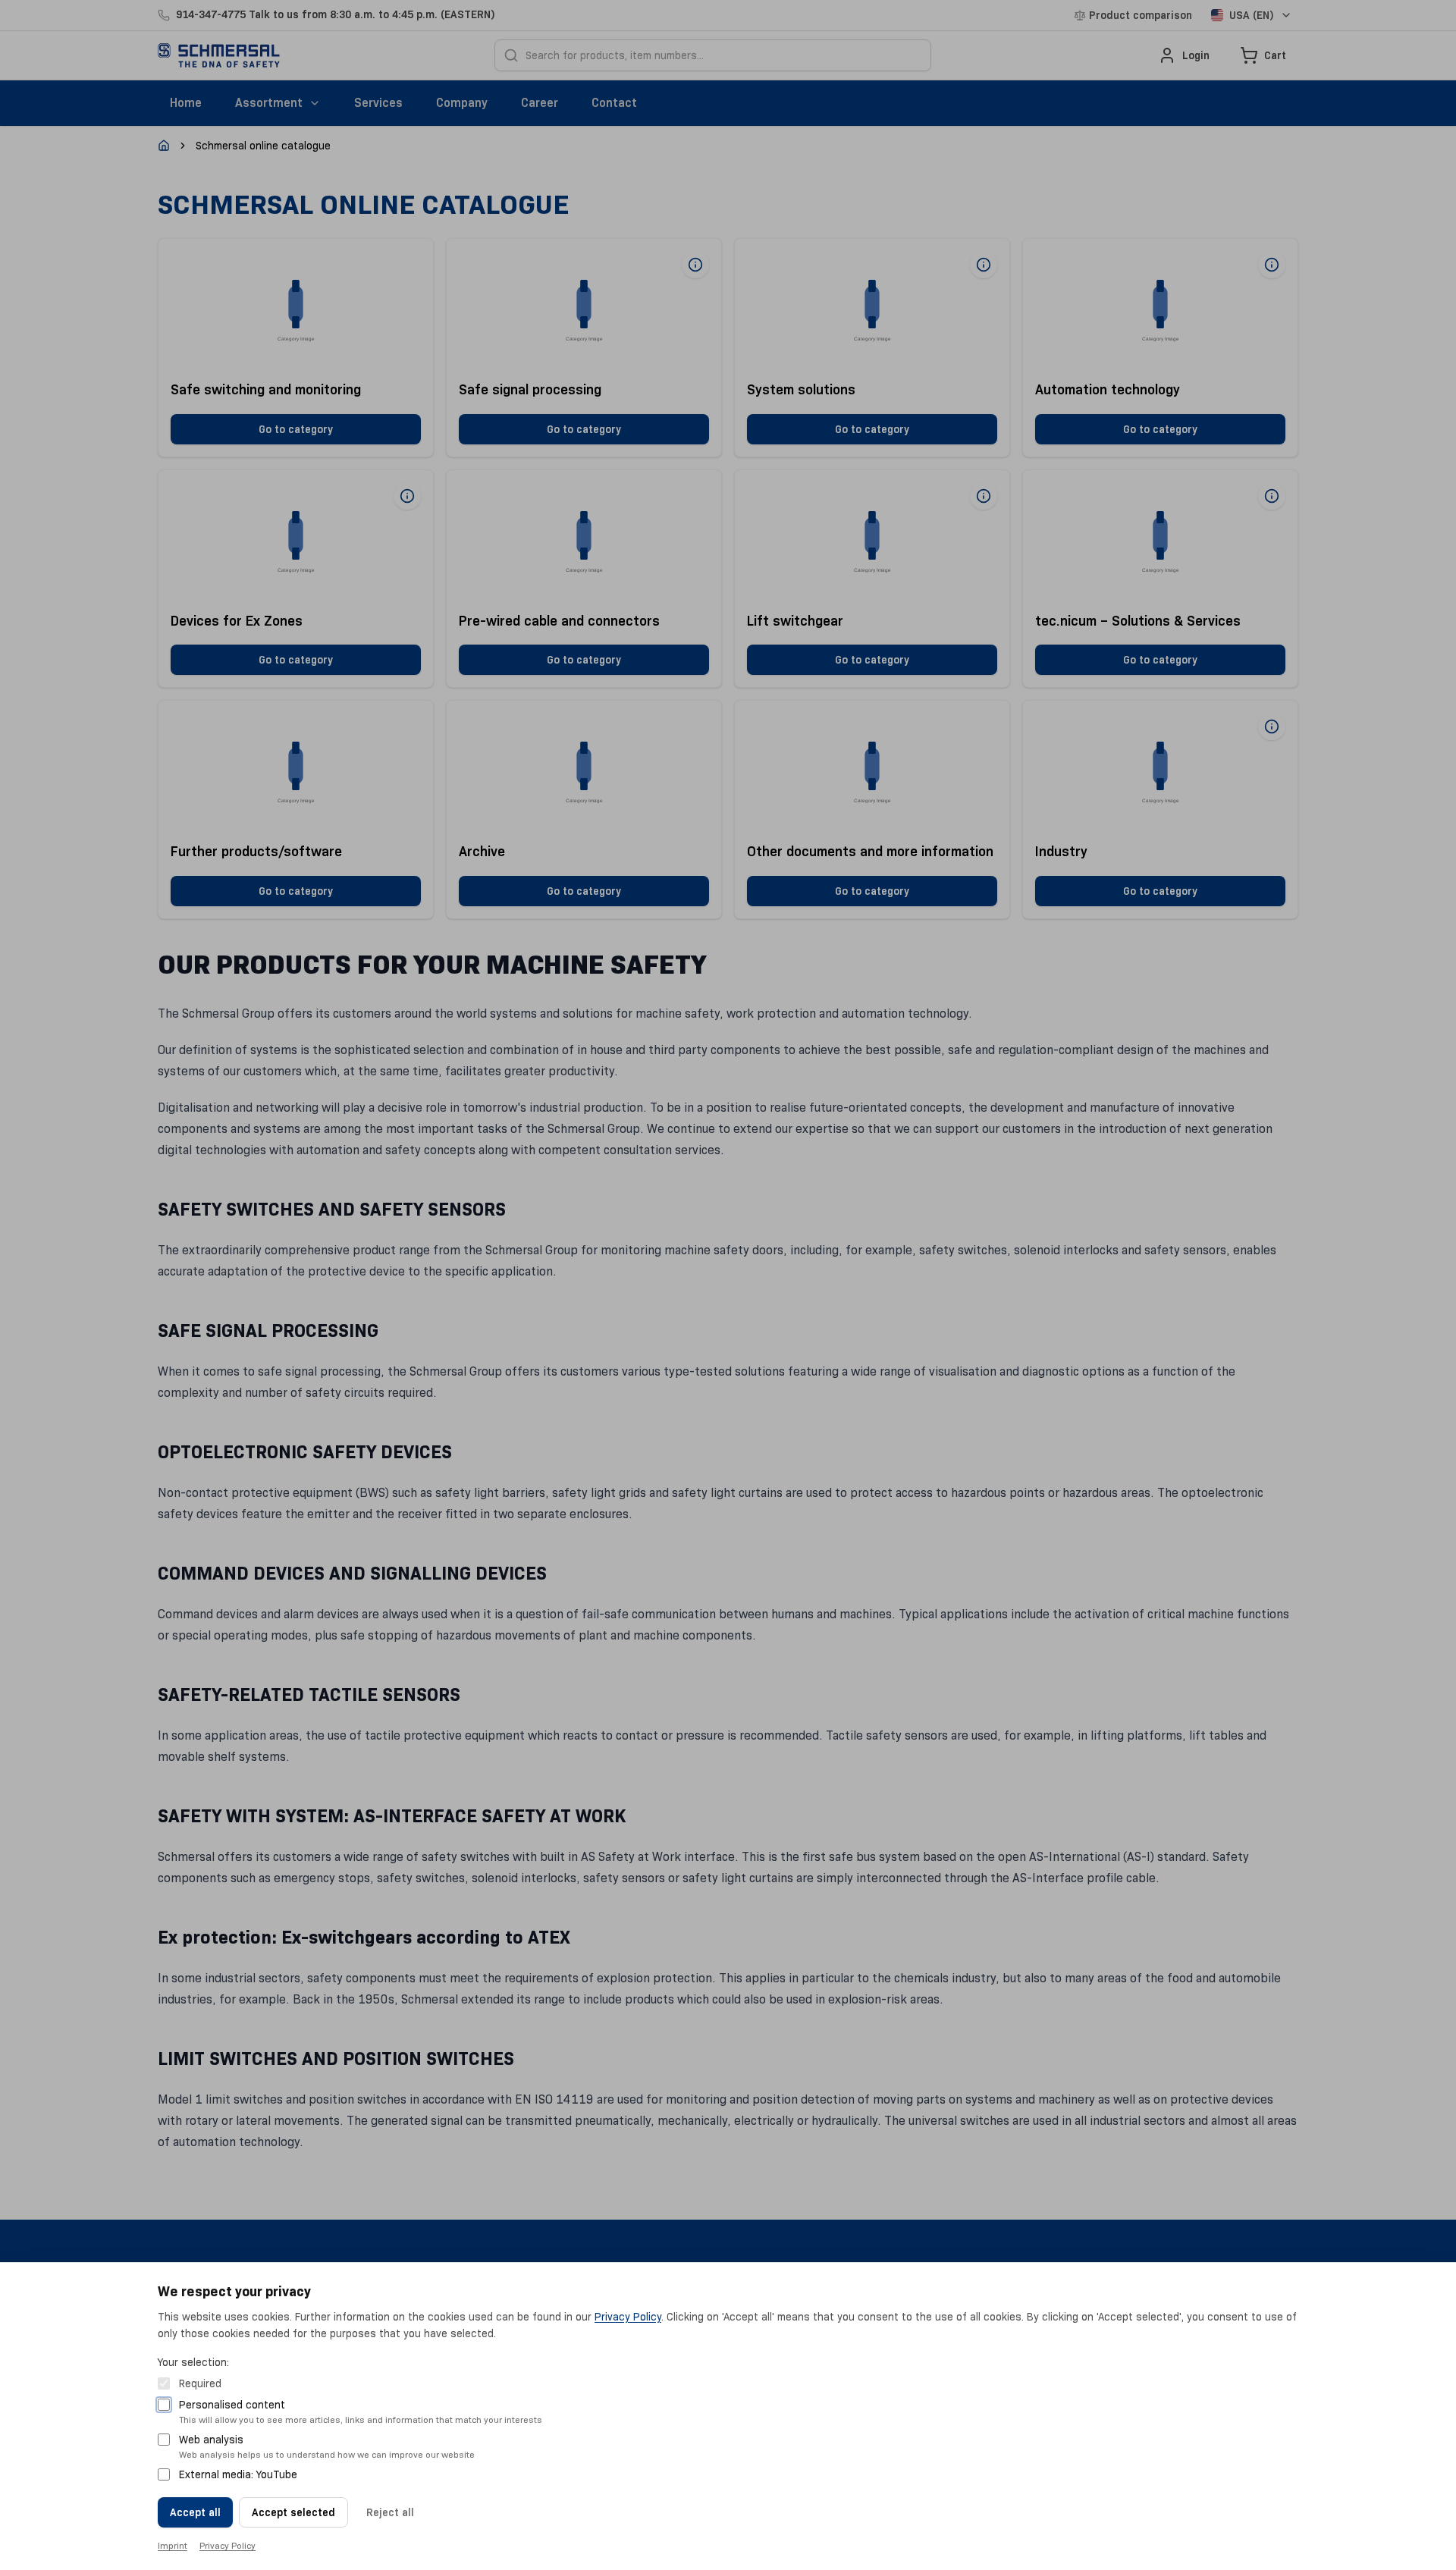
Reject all (390, 2512)
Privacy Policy (628, 2317)
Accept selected (293, 2512)
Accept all (195, 2512)
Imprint (173, 2545)
